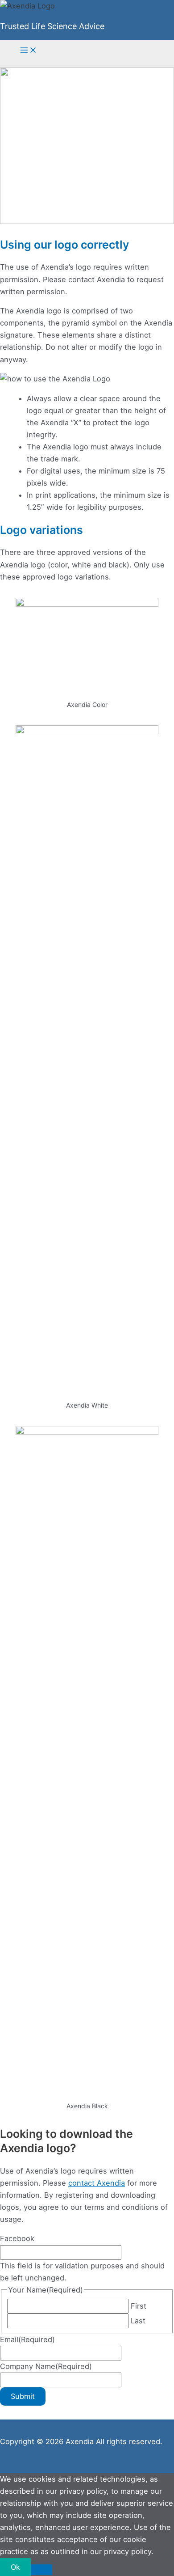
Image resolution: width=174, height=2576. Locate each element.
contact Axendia (97, 2183)
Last (138, 2321)
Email (27, 2339)
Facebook (17, 2238)
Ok (15, 2567)
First (139, 2306)
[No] (41, 2570)
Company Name (46, 2366)
